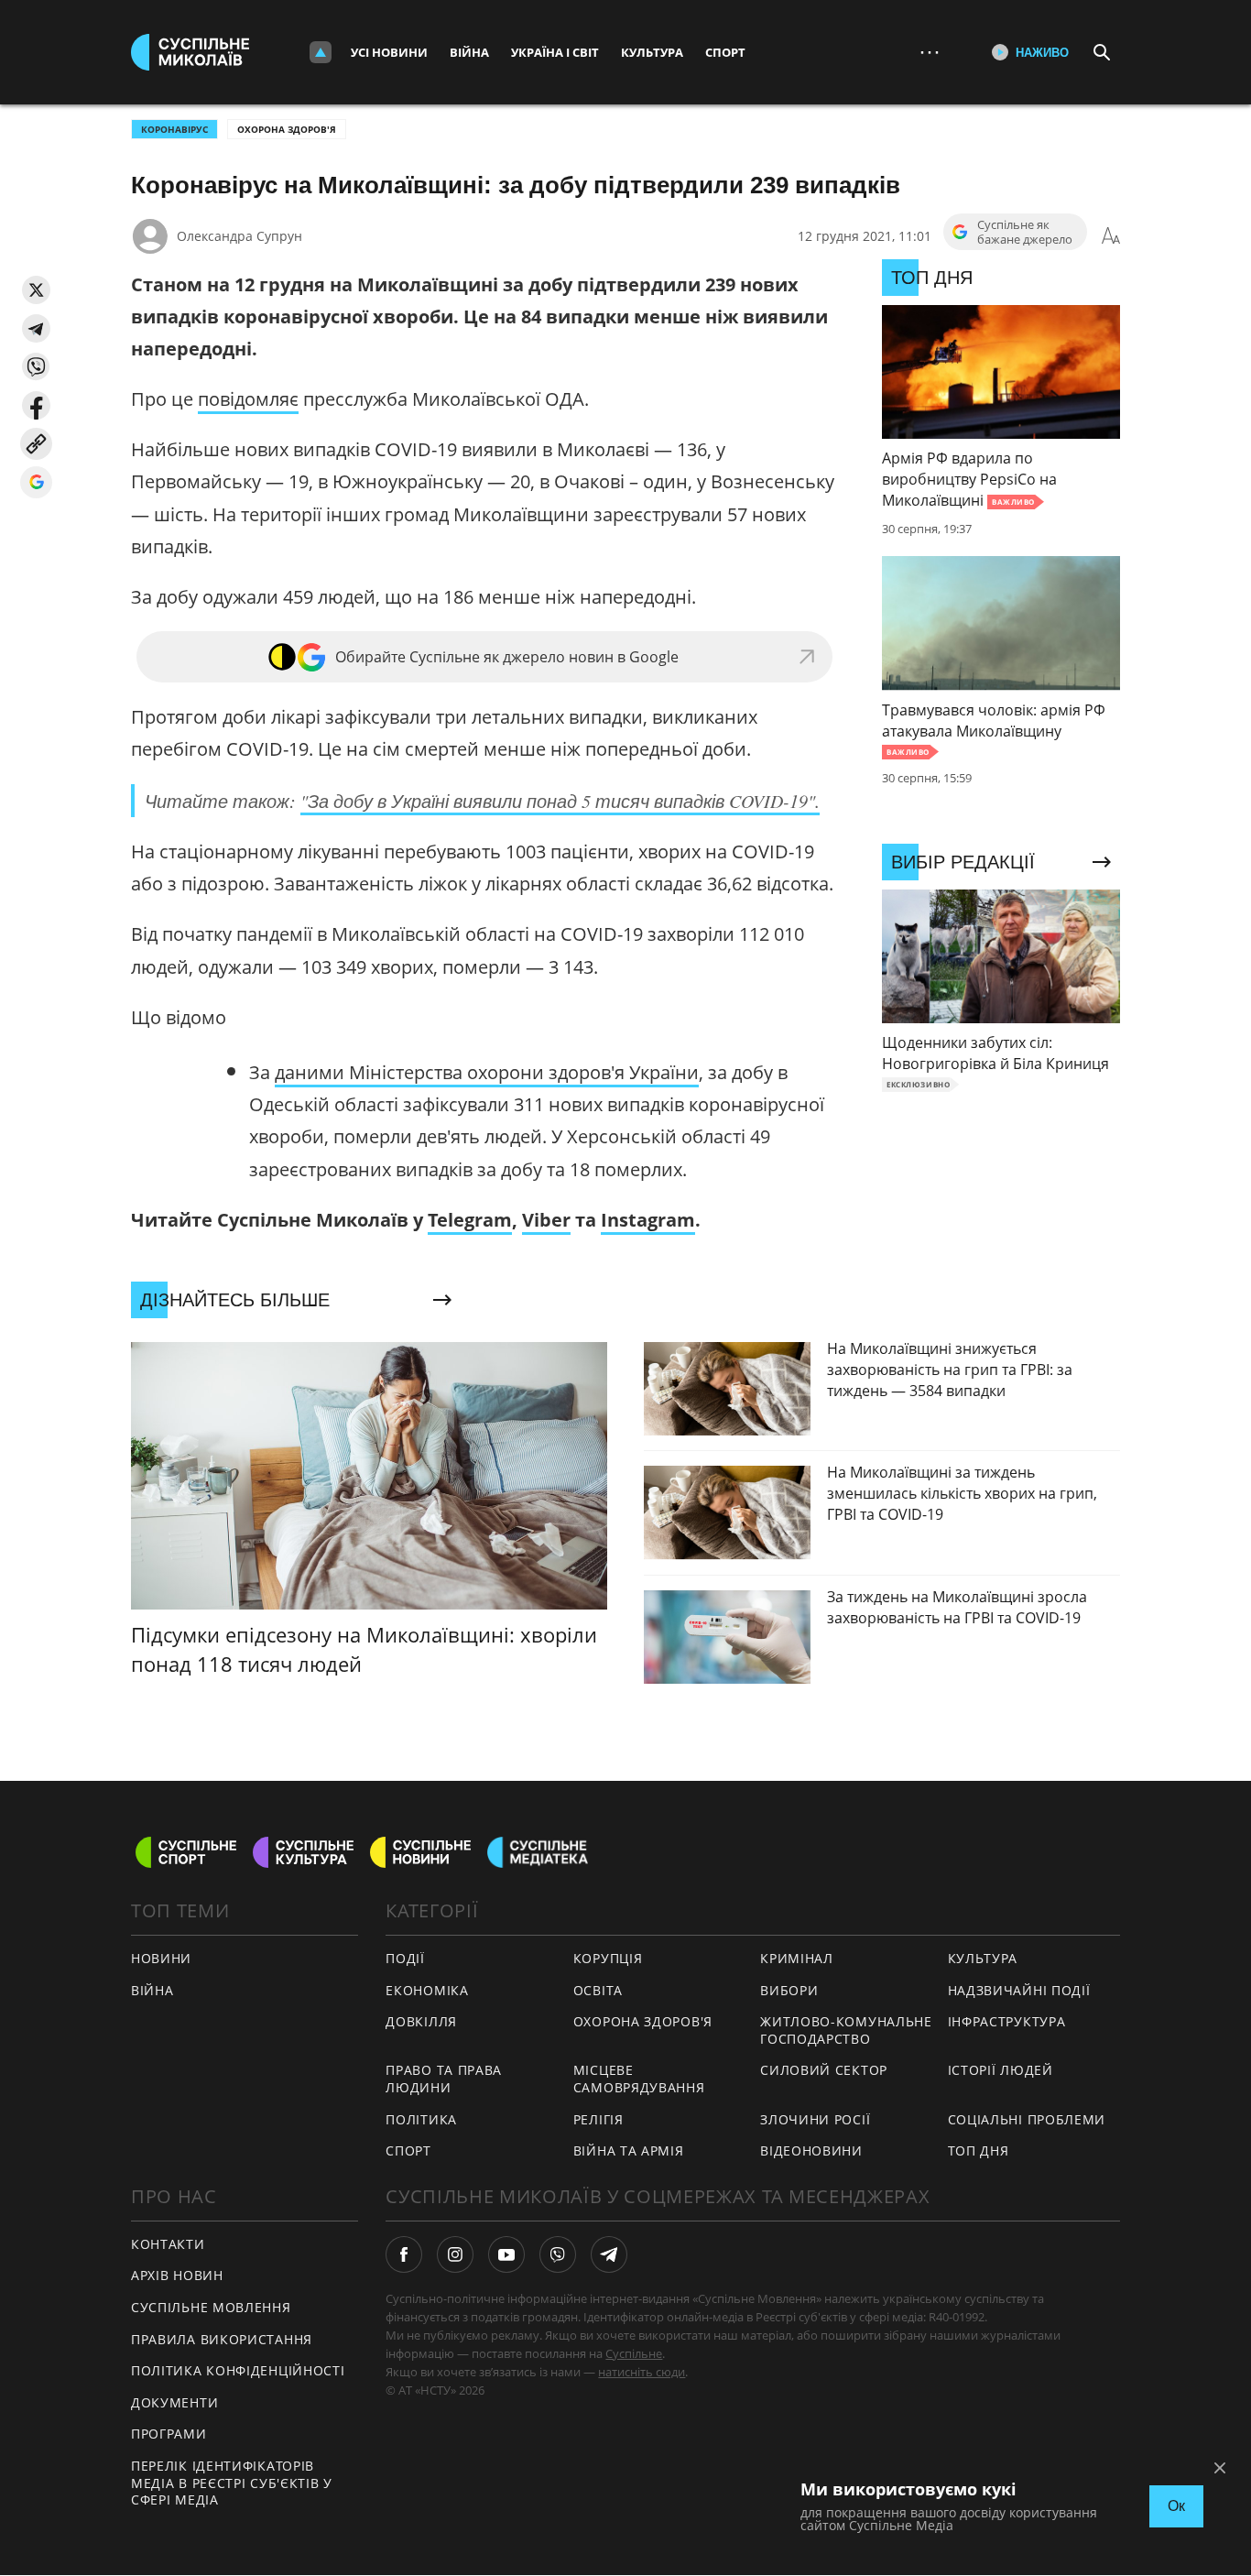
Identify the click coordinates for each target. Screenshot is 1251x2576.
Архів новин (177, 2275)
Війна (469, 52)
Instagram (648, 1220)
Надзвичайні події (1019, 1990)
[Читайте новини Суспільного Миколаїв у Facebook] (404, 2254)
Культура (652, 52)
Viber (546, 1220)
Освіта (598, 1990)
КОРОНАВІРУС (174, 129)
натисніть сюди (642, 2372)
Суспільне (634, 2353)
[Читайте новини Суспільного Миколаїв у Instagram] (455, 2254)
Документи (174, 2402)
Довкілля (421, 2021)
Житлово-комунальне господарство (846, 2030)
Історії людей (1001, 2070)
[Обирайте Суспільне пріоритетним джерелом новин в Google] (36, 482)
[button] (36, 290)
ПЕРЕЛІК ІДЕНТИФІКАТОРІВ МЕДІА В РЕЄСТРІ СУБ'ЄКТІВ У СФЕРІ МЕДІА (232, 2483)
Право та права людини (444, 2079)
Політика (421, 2119)
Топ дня (979, 2150)
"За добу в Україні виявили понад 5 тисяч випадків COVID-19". (560, 801)
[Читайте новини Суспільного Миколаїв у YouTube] (506, 2254)
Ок (1176, 2506)
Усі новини (389, 52)
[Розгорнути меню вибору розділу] (321, 52)
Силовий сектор (824, 2070)
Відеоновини (811, 2150)
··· (930, 52)
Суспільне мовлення (211, 2307)
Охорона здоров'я (287, 129)
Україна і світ (555, 52)
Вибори (789, 1990)
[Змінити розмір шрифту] (1111, 236)
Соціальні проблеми (1027, 2119)
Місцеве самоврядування (639, 2079)
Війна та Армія (629, 2150)
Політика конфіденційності (238, 2370)
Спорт (725, 52)
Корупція (608, 1958)
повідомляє (248, 399)
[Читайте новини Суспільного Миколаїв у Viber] (558, 2254)
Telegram (470, 1220)
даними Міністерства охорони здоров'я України (487, 1072)
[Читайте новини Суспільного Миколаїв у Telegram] (609, 2254)
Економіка (427, 1990)
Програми (169, 2434)
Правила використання (222, 2339)
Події (405, 1958)
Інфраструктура (1007, 2021)
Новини (161, 1958)
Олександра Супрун (239, 236)
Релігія (598, 2119)
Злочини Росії (815, 2119)
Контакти (168, 2244)
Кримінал (797, 1958)
